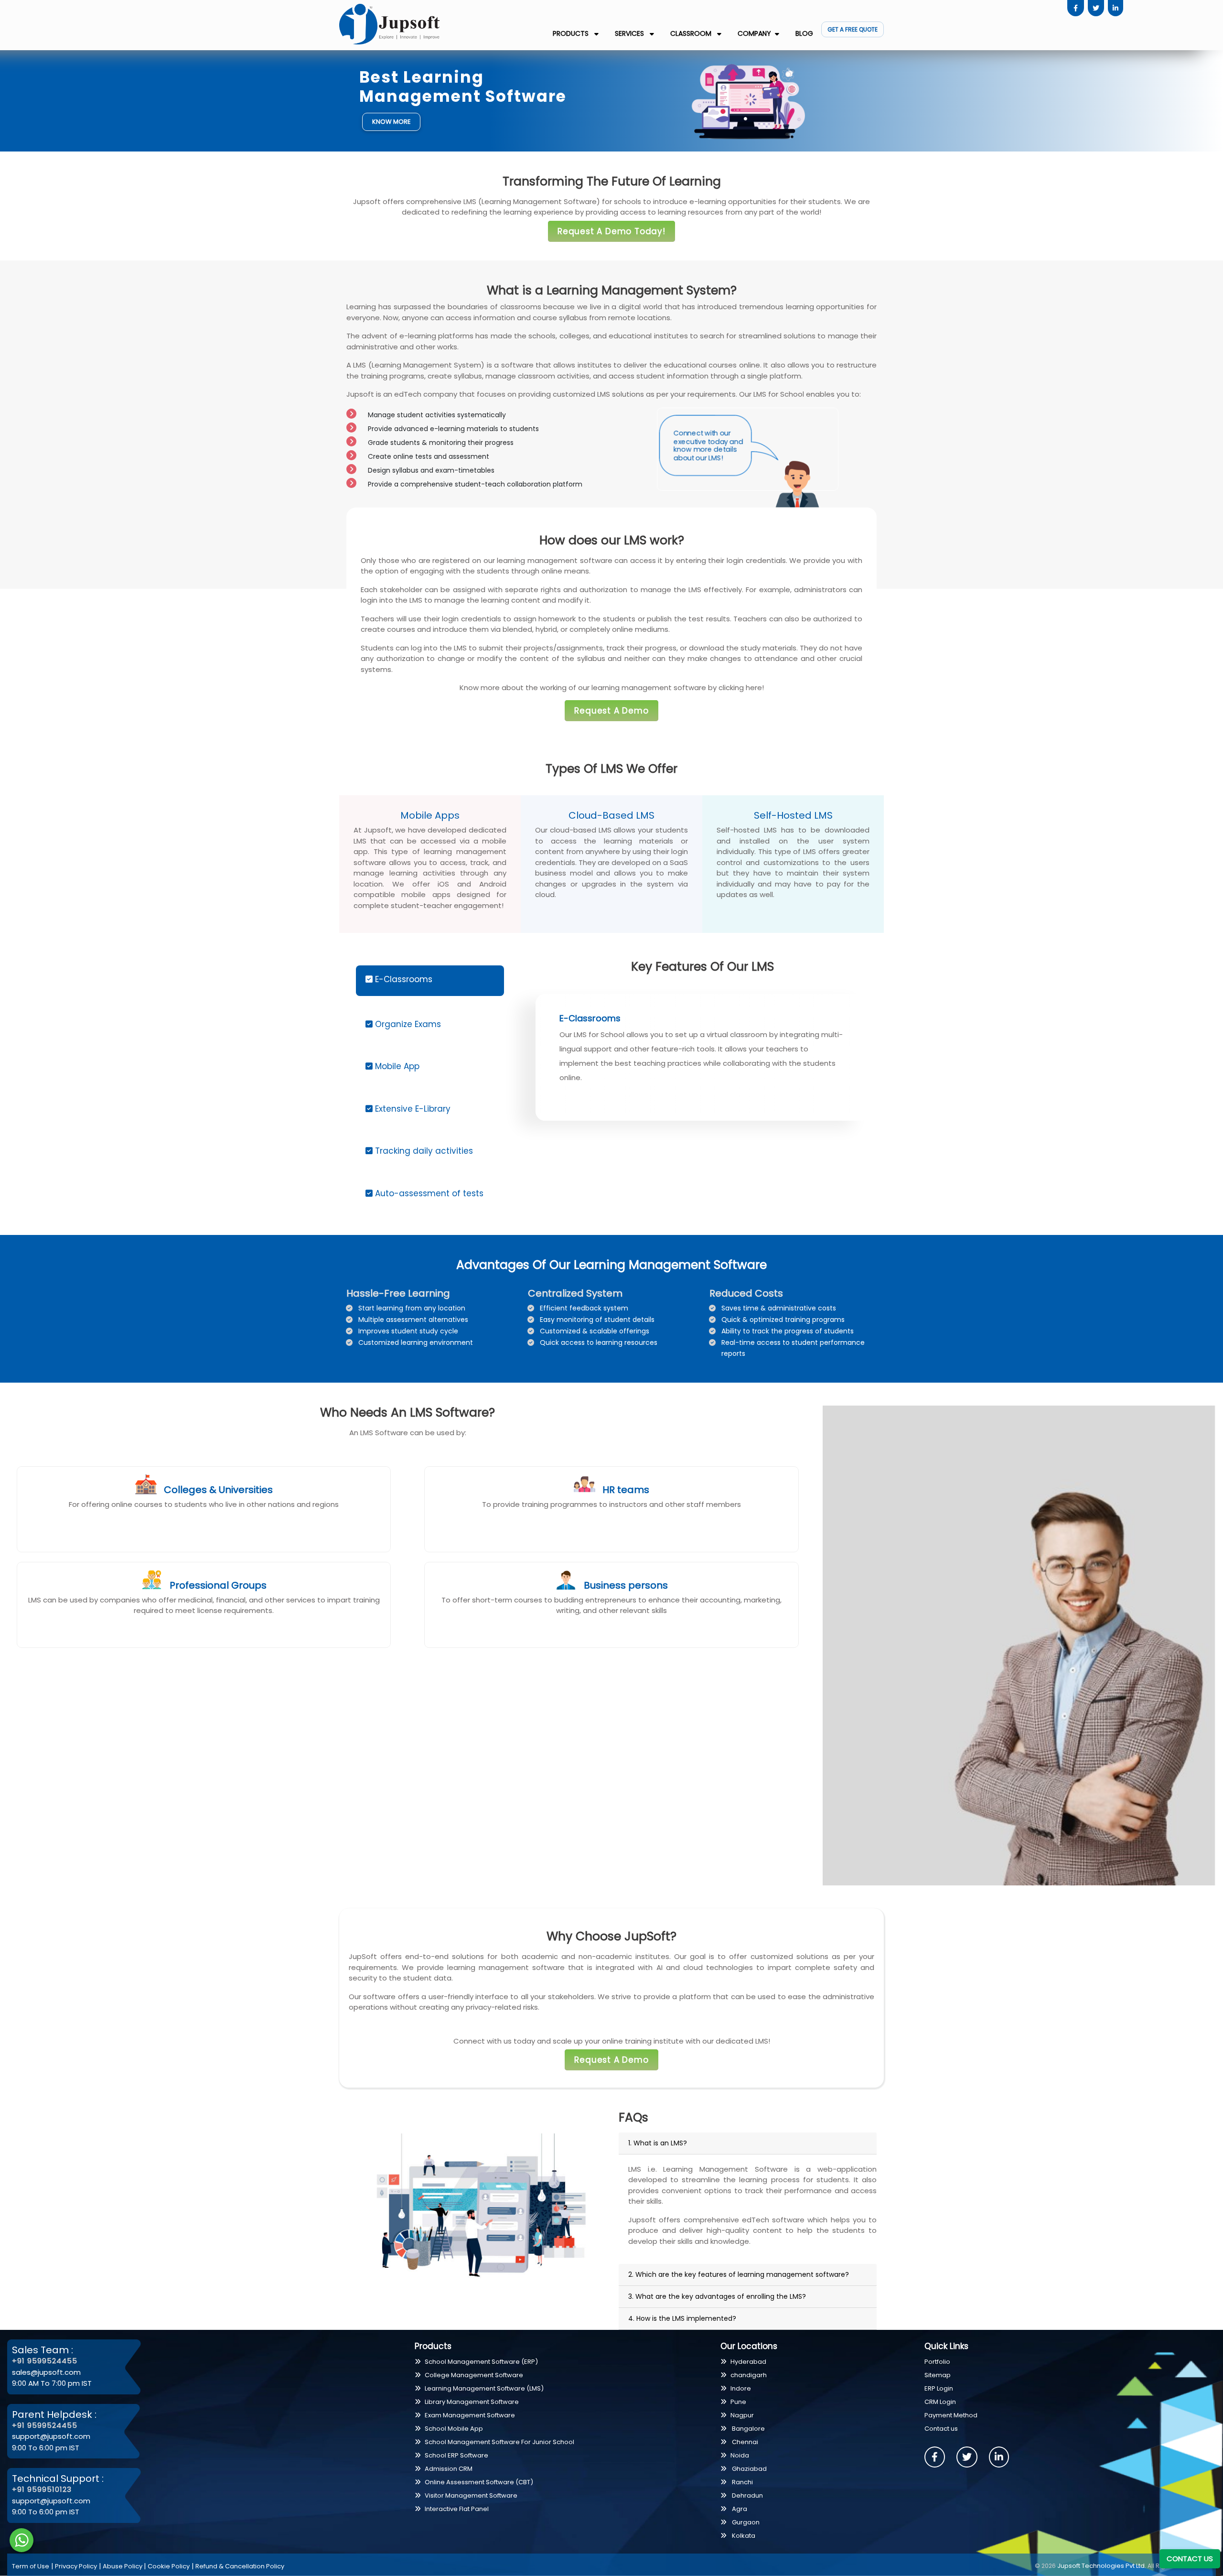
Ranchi (742, 2482)
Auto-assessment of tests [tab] (428, 1193)
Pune (738, 2402)
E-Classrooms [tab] (402, 979)
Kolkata (743, 2536)
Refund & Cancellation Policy (240, 2566)
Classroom (692, 33)
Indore (741, 2388)
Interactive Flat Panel (457, 2509)
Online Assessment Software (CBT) (479, 2482)
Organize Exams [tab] (407, 1024)
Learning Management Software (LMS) (484, 2388)
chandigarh (749, 2375)
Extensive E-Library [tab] (412, 1109)
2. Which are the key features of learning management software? (739, 2274)
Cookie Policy (169, 2566)
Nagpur (742, 2415)
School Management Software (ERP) (481, 2362)
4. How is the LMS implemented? (682, 2318)
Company (754, 33)
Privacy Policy (76, 2566)
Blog (804, 33)
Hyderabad (748, 2362)
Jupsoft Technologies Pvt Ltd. (1102, 2566)
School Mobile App (454, 2429)
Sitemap (938, 2375)
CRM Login (940, 2402)
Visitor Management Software (471, 2495)
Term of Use (31, 2566)
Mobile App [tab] (396, 1066)
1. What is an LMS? (658, 2143)
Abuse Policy (123, 2566)
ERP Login (939, 2388)
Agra (739, 2509)
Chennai (744, 2442)
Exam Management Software (470, 2415)
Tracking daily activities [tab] (423, 1151)
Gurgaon (745, 2522)
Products (572, 33)
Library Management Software (472, 2402)
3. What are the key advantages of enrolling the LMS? (717, 2296)
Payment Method (951, 2415)
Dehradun (747, 2495)
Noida (740, 2455)
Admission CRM (449, 2469)
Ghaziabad (749, 2469)
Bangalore (748, 2429)
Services (630, 33)
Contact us (941, 2429)
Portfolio (937, 2362)
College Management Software (474, 2375)
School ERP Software (456, 2455)
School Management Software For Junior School (499, 2442)
